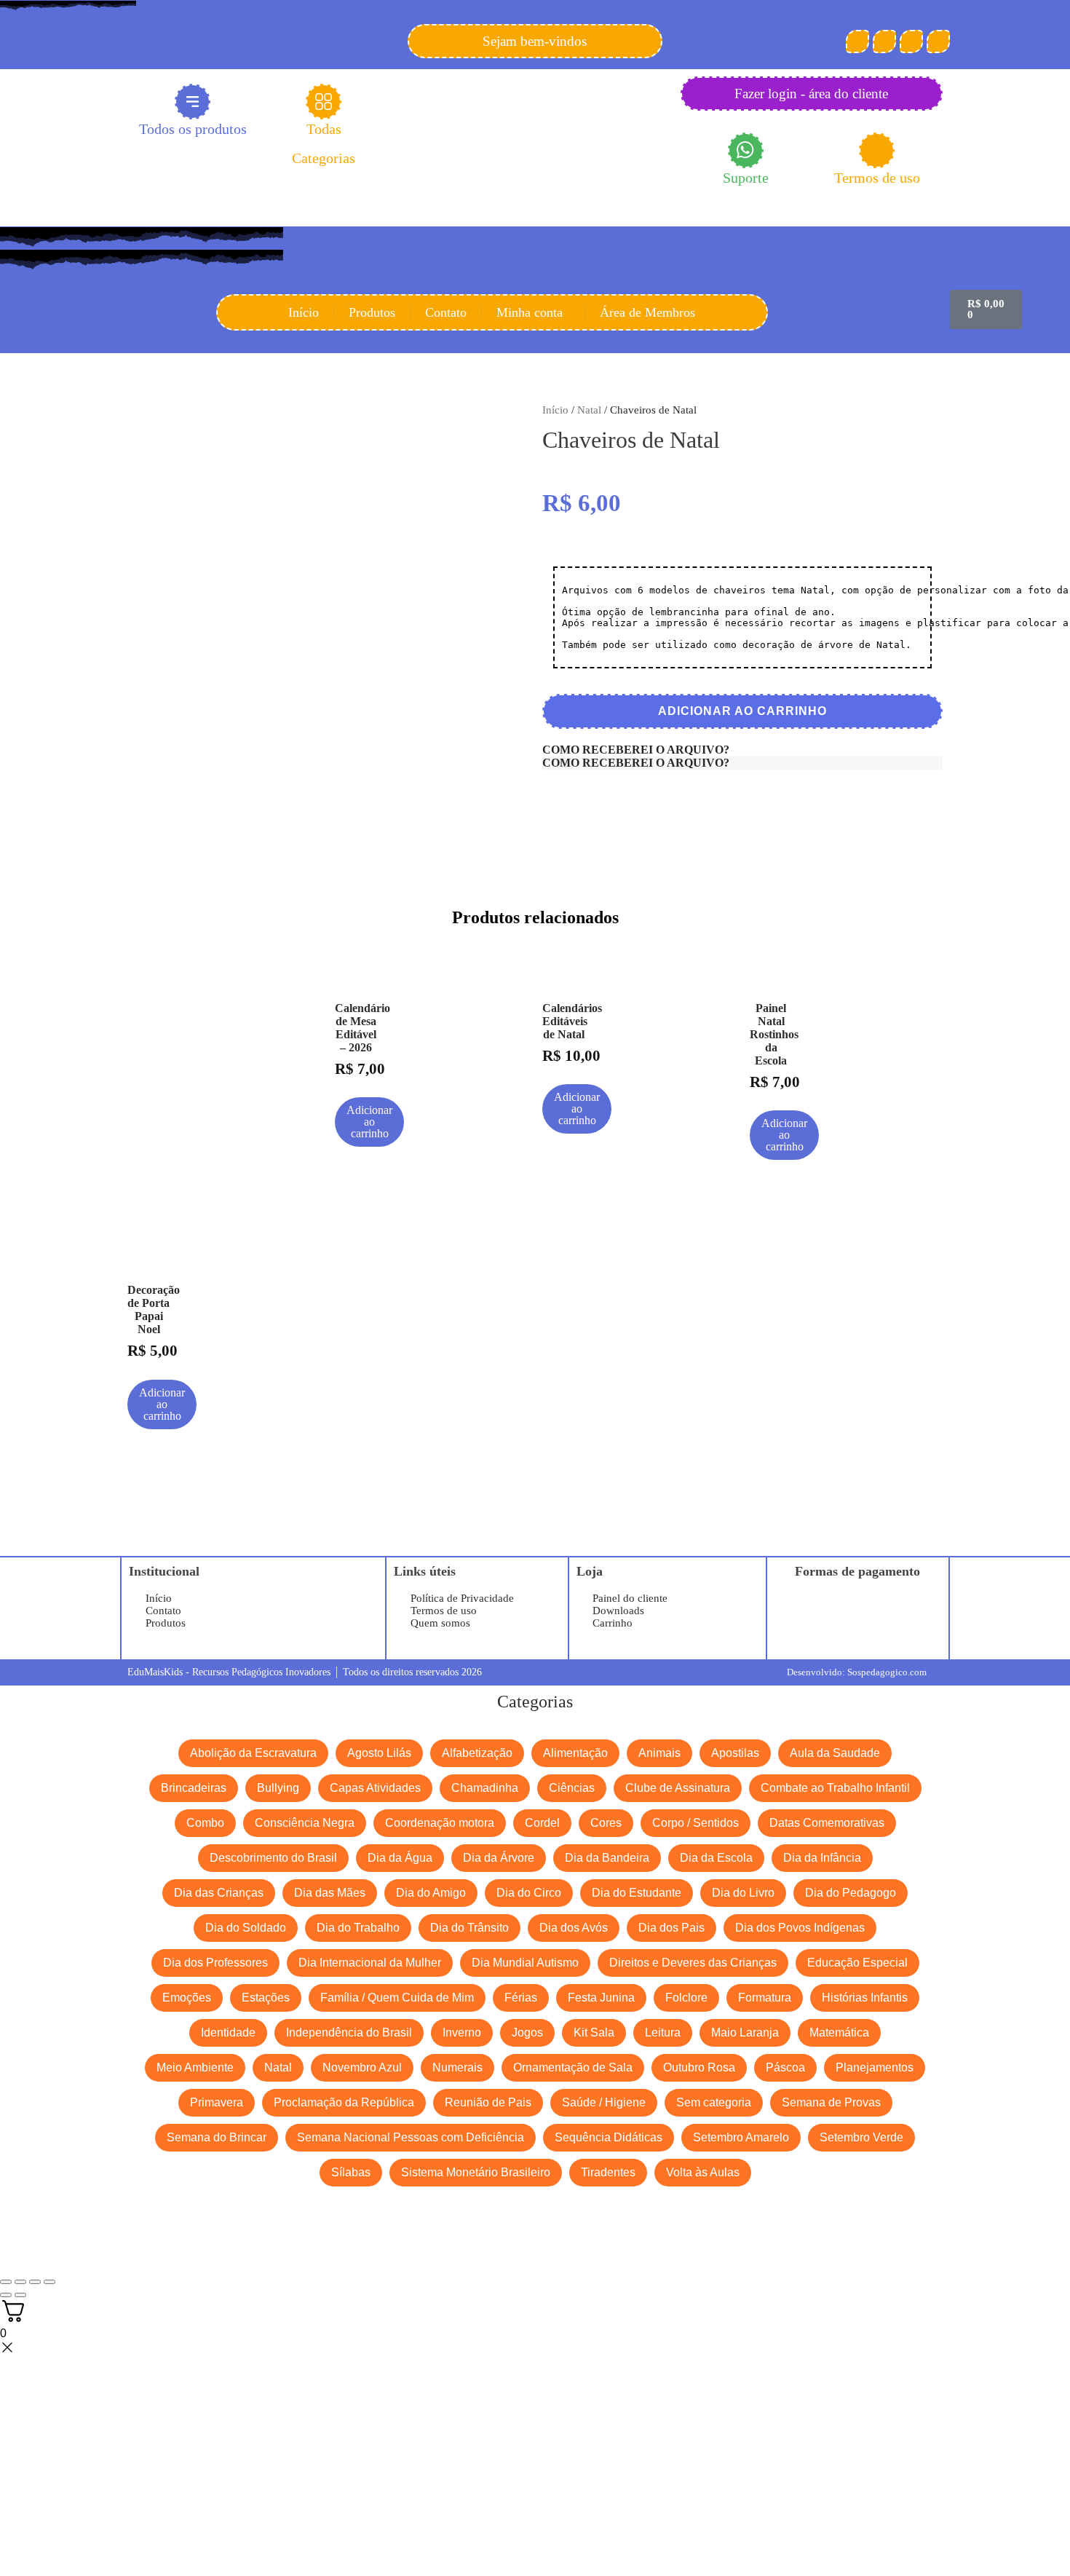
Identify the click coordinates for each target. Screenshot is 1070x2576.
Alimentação (575, 1753)
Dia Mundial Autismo (525, 1963)
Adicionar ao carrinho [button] (369, 1122)
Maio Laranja (745, 2032)
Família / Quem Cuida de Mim (397, 1998)
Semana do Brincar (217, 2137)
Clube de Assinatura (678, 1788)
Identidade (228, 2032)
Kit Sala (594, 2032)
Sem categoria (714, 2102)
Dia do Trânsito (469, 1928)
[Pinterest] (884, 42)
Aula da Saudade (835, 1753)
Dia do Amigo (431, 1893)
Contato (446, 312)
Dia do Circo (529, 1893)
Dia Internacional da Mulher (370, 1963)
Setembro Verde (861, 2137)
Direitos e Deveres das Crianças (693, 1963)
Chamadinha (485, 1788)
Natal (589, 410)
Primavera (217, 2102)
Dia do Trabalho (358, 1928)
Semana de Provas (831, 2102)
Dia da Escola (716, 1858)
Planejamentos (875, 2067)
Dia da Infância (822, 1858)
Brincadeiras (194, 1788)
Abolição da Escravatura (253, 1753)
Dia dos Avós (574, 1928)
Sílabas (351, 2172)
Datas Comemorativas (827, 1823)
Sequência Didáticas (609, 2137)
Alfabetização (477, 1753)
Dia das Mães (330, 1893)
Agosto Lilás (379, 1753)
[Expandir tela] (20, 2282)
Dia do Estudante (637, 1893)
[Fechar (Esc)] (49, 2282)
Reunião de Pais (488, 2102)
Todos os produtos (193, 129)
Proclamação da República (344, 2102)
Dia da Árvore (499, 1858)
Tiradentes (608, 2172)
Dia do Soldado (246, 1928)
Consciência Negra (305, 1823)
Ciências (572, 1788)
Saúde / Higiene (604, 2102)
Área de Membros (647, 312)
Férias (521, 1998)
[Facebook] (857, 42)
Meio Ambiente (195, 2067)
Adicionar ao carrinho (742, 711)
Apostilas (735, 1753)
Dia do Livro (743, 1893)
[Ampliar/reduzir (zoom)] (6, 2282)
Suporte (746, 178)
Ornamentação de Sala (573, 2067)
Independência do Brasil (349, 2032)
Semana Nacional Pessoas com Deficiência (411, 2137)
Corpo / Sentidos (695, 1823)
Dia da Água (400, 1858)
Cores (606, 1823)
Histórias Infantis (865, 1998)
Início (304, 312)
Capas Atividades (375, 1788)
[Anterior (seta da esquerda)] (6, 2295)
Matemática (839, 2032)
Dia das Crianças (219, 1893)
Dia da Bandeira (607, 1858)
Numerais (457, 2067)
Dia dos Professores (215, 1963)
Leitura (663, 2032)
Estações (266, 1998)
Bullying (278, 1788)
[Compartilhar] (35, 2282)
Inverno (462, 2032)
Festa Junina (601, 1998)
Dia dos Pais (671, 1928)
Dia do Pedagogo (851, 1893)
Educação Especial (857, 1963)
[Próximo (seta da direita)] (20, 2295)
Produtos (372, 312)
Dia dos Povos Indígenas (800, 1928)
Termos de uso (877, 178)
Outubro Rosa (699, 2067)
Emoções (187, 1998)
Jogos (527, 2032)
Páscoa (785, 2067)
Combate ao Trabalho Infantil (835, 1788)
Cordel (542, 1823)
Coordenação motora (440, 1823)
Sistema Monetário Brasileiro (476, 2172)
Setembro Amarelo (741, 2137)
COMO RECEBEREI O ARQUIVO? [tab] (636, 750)
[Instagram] (911, 42)
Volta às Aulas (703, 2172)
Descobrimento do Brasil (273, 1858)
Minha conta (530, 312)
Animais (659, 1753)
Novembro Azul (362, 2067)
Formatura (765, 1998)
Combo (205, 1823)
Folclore (686, 1998)
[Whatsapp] (938, 42)
